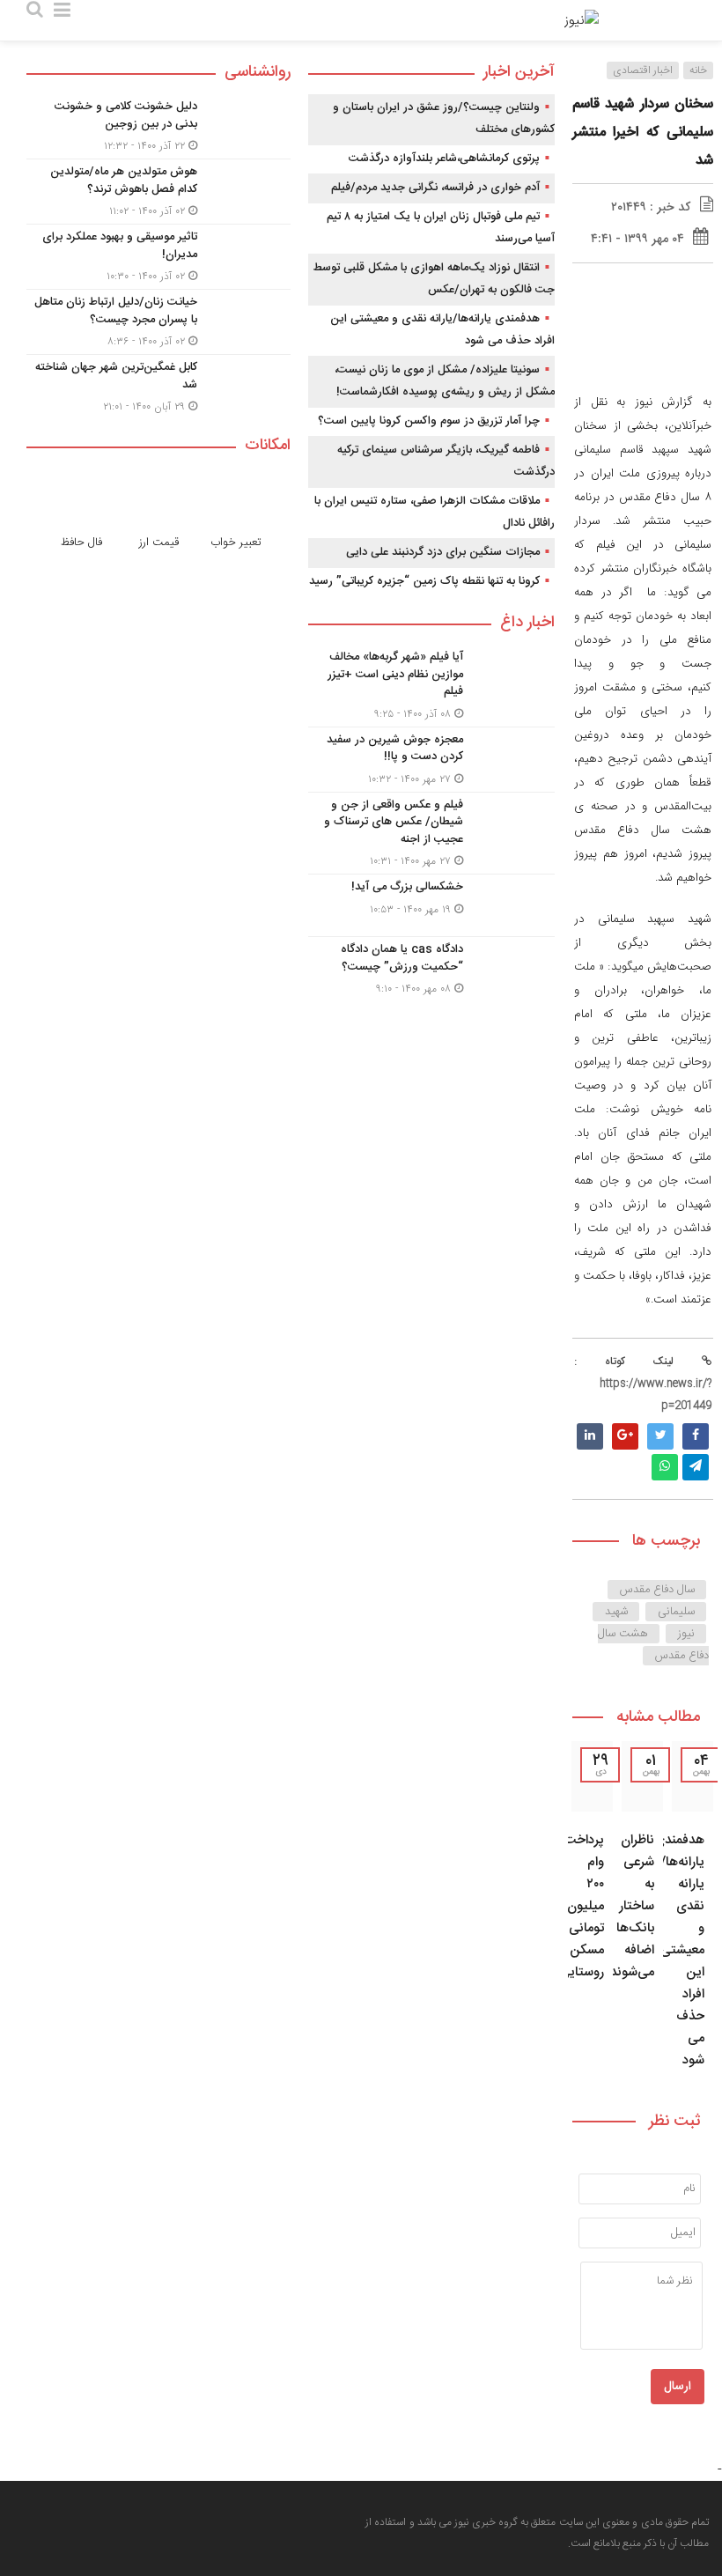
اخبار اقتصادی (643, 70)
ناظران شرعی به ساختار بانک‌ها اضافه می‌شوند (632, 1906)
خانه (698, 70)
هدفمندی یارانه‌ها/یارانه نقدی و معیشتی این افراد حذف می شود (679, 1950)
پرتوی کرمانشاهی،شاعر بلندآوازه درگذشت (444, 159)
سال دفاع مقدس (657, 1590)
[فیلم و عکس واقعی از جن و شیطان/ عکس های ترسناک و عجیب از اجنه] (431, 834)
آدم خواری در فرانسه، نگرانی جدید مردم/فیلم (435, 188)
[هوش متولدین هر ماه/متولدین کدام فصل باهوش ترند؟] (158, 192)
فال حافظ (81, 543)
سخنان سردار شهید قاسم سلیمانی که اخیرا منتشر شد (643, 133)
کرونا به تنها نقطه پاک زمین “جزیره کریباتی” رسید (424, 581)
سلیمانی (676, 1612)
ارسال (678, 2387)
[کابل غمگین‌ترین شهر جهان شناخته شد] (158, 385)
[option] (693, 1911)
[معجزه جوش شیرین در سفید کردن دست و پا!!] (431, 760)
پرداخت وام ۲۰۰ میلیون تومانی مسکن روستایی (582, 1906)
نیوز (686, 1634)
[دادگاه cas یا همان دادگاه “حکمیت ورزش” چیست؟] (431, 967)
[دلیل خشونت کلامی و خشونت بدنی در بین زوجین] (158, 126)
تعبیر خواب (236, 543)
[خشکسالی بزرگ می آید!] (431, 905)
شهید (616, 1612)
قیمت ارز (159, 543)
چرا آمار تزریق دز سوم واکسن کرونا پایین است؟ (429, 421)
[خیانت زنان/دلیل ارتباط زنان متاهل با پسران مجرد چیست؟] (158, 322)
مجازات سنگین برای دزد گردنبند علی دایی (443, 552)
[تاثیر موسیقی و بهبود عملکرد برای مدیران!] (158, 257)
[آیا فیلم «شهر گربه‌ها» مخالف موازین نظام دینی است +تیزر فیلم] (431, 686)
